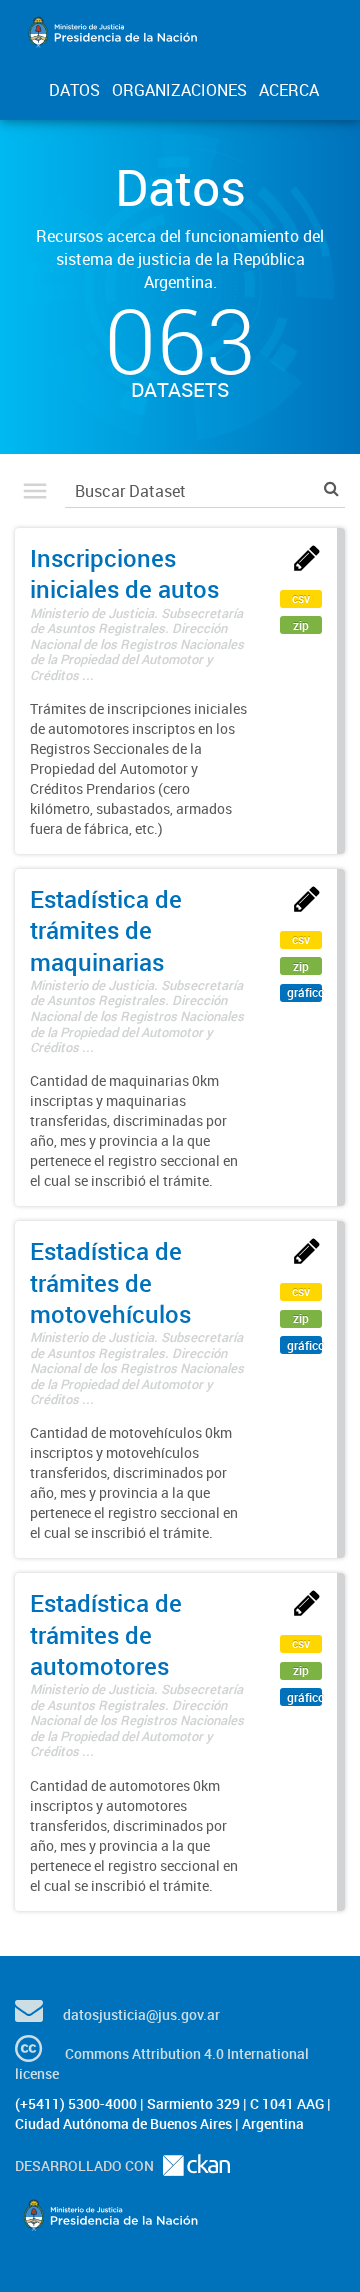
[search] (331, 488)
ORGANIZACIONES (179, 90)
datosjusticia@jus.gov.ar (141, 2014)
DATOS (74, 90)
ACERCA (289, 90)
